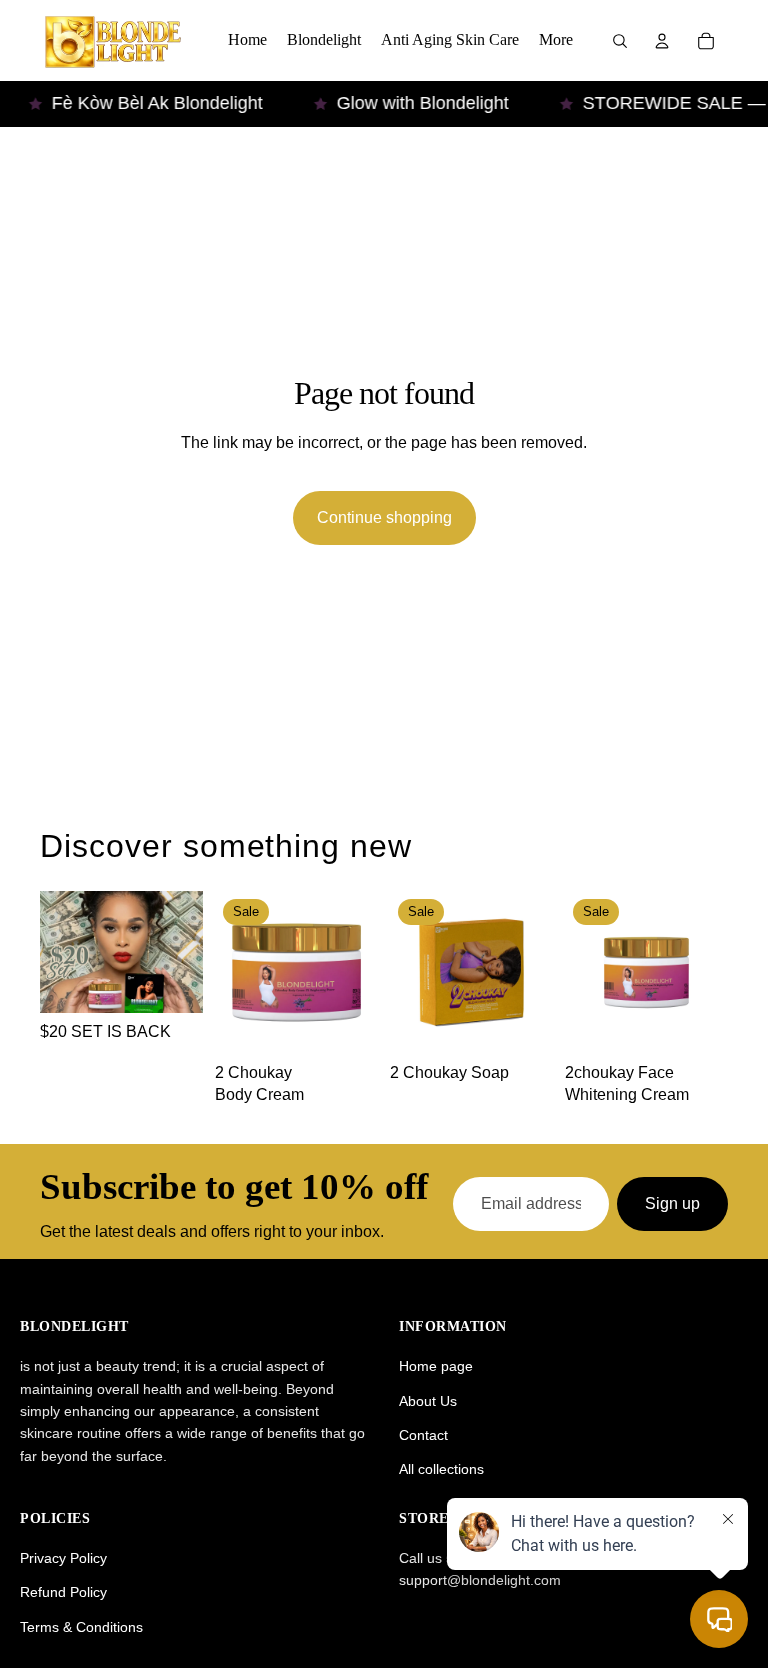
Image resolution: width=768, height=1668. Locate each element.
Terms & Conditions (81, 1627)
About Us (428, 1401)
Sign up (672, 1203)
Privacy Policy (63, 1558)
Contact (423, 1435)
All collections (441, 1469)
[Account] (662, 41)
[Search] (620, 41)
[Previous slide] (237, 972)
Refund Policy (63, 1592)
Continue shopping (384, 517)
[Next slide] (356, 972)
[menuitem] (556, 41)
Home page (436, 1366)
